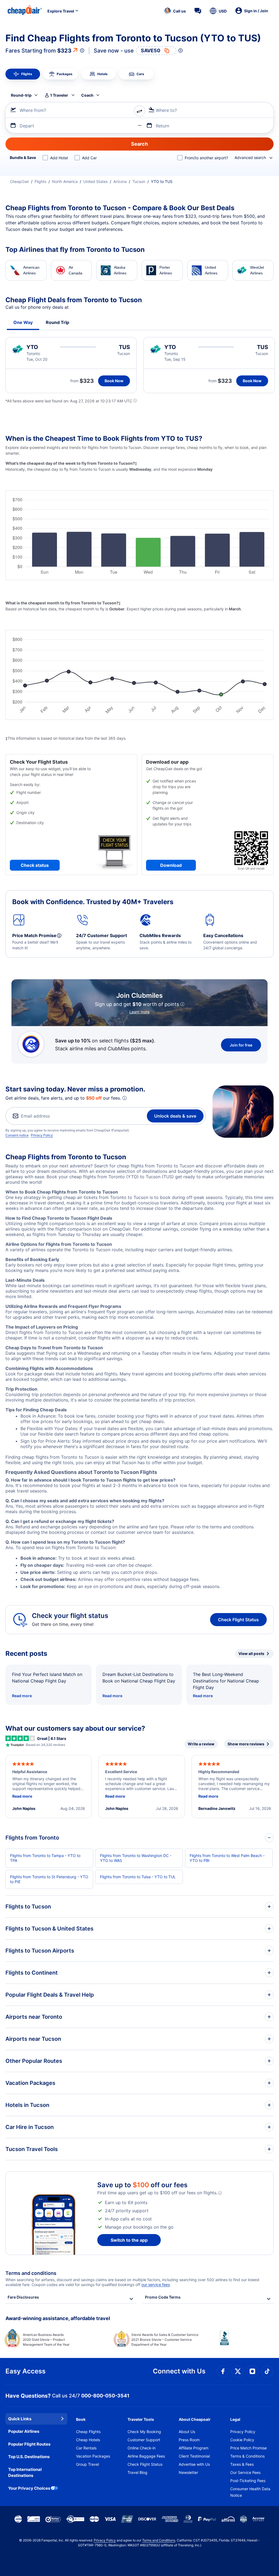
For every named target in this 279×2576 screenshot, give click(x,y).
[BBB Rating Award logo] (247, 2342)
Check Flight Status (238, 1620)
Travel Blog (137, 2472)
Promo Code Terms (163, 2297)
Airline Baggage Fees (146, 2456)
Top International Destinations (25, 2473)
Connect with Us (179, 2371)
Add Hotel (59, 158)
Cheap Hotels (88, 2440)
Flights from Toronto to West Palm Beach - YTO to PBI (227, 1858)
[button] (175, 11)
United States (95, 181)
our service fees (156, 2285)
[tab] (23, 74)
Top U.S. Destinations (29, 2457)
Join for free (241, 1045)
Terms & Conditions (247, 2456)
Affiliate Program (194, 2448)
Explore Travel (61, 11)
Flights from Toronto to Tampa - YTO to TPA (45, 1858)
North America (65, 181)
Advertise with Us (194, 2464)
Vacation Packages (93, 2456)
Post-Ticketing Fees (248, 2481)
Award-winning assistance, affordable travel (58, 2318)
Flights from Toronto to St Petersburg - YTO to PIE (49, 1879)
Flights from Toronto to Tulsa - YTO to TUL (138, 1877)
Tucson (139, 181)
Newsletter (188, 2472)
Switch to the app (129, 2240)
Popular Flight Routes (29, 2444)
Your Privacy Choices (29, 2488)
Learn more (139, 1012)
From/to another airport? (206, 158)
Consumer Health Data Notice (250, 2492)
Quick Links (20, 2419)
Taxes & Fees (242, 2464)
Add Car (89, 158)
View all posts (251, 1653)
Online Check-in (142, 2448)
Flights (40, 181)
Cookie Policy (242, 2440)
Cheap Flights (88, 2432)
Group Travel (87, 2464)
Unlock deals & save (175, 1116)
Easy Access (25, 2371)
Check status (35, 865)
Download (171, 865)
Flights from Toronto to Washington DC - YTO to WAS (136, 1858)
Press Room (189, 2440)
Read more (22, 1696)
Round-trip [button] (21, 95)
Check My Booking (144, 2432)
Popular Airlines (24, 2431)
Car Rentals (86, 2448)
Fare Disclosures (23, 2297)
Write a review (201, 1744)
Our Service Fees (245, 2472)
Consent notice (17, 1135)
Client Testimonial (194, 2456)
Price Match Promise (248, 2448)
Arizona (120, 181)
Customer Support (144, 2440)
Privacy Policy (42, 1135)
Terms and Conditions (159, 2540)
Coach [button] (87, 95)
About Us (187, 2432)
